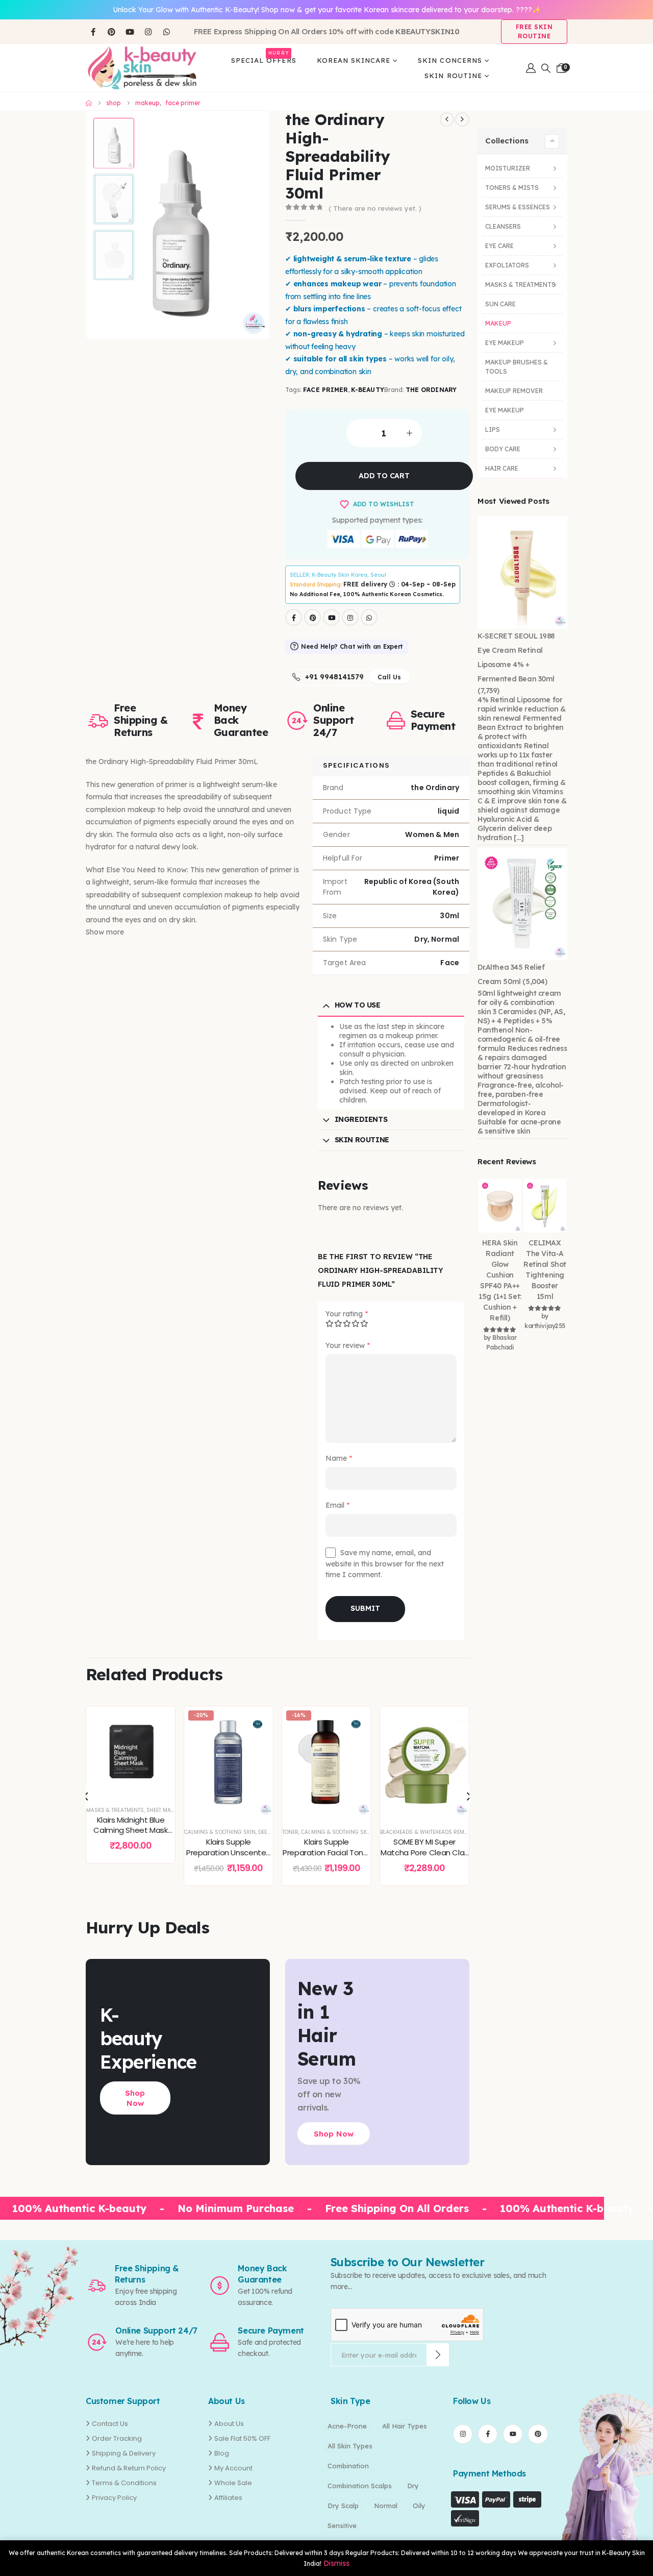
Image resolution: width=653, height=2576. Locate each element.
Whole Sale (233, 2483)
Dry (413, 2486)
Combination (348, 2466)
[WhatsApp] (166, 32)
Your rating (347, 1314)
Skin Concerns (450, 60)
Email (337, 1505)
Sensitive (342, 2525)
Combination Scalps (360, 2486)
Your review (348, 1346)
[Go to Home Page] (89, 103)
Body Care (503, 449)
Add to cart (384, 476)
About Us (229, 2424)
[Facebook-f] (488, 2434)
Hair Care (502, 468)
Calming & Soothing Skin (220, 1832)
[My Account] (531, 68)
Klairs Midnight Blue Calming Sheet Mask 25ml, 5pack (130, 1830)
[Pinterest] (111, 32)
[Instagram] (148, 32)
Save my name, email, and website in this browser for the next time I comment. (385, 1564)
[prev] (447, 119)
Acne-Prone (347, 2426)
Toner (290, 1832)
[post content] (131, 1751)
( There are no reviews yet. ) (375, 208)
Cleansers (503, 226)
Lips (493, 430)
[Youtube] (130, 32)
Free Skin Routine (534, 31)
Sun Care (500, 304)
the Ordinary (431, 390)
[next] (462, 119)
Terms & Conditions (124, 2483)
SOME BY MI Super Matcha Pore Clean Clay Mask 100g (424, 1852)
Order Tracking (117, 2438)
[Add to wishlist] (160, 1722)
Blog (222, 2453)
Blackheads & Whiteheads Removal (429, 1832)
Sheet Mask (162, 1810)
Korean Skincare (354, 60)
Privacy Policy (114, 2498)
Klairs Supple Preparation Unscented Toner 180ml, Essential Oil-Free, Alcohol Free (229, 1857)
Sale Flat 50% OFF (242, 2438)
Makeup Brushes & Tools (517, 367)
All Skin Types (350, 2446)
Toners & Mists (512, 188)
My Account (233, 2468)
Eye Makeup (505, 343)
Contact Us (110, 2424)
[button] (546, 68)
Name (339, 1458)
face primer (325, 390)
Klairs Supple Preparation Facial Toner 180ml (326, 1852)
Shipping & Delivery (124, 2453)
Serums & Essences (518, 207)
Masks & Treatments (115, 1810)
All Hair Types (405, 2426)
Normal (386, 2506)
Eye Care (499, 246)
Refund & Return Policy (129, 2468)
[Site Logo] (142, 68)
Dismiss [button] (336, 2563)
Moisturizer (508, 168)
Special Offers (264, 58)
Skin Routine (453, 76)
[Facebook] (93, 32)
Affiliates (228, 2498)
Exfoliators (507, 265)
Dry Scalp (343, 2506)
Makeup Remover (514, 391)
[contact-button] (438, 2355)
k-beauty (367, 390)
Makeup (498, 323)
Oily (419, 2506)
